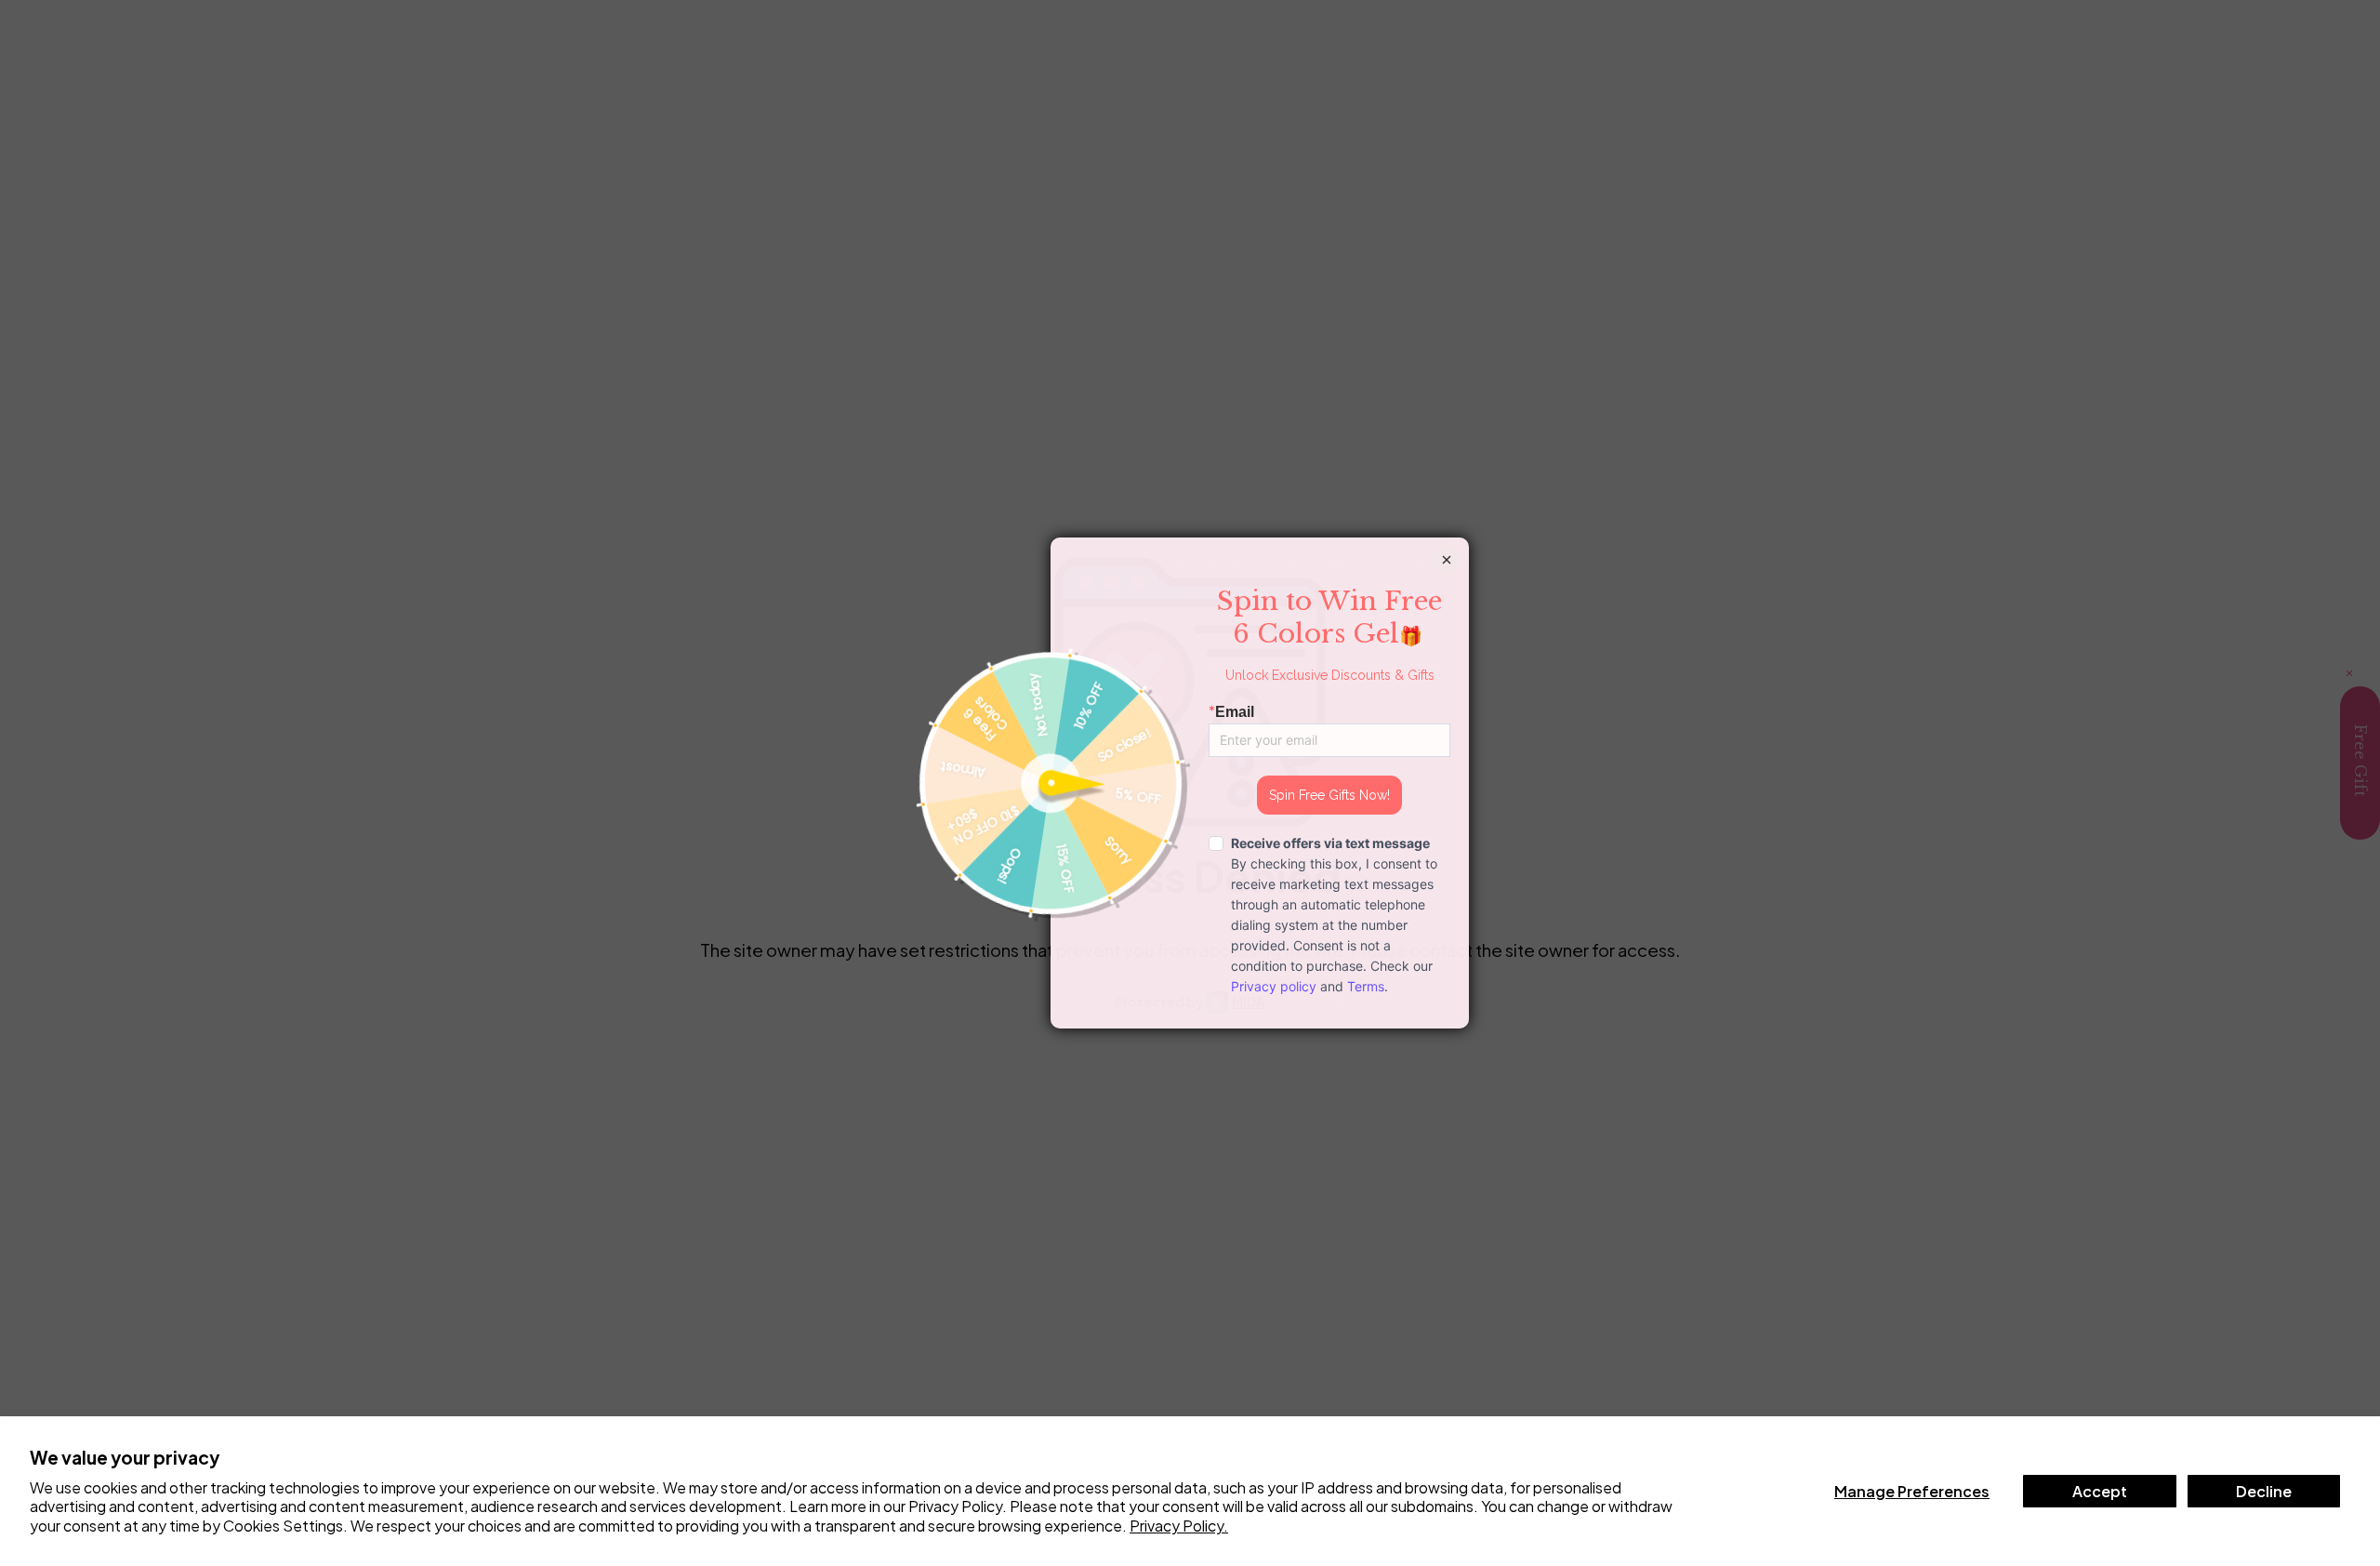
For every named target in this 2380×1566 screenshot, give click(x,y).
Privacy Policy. (1179, 1526)
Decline (2264, 1491)
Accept (2100, 1491)
